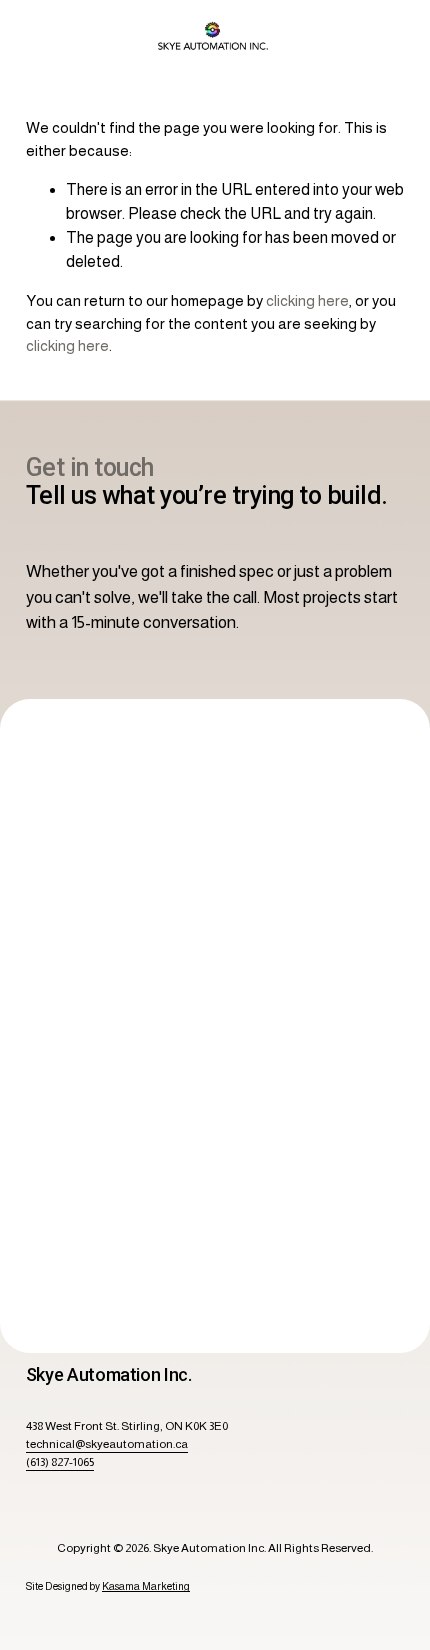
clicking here (307, 300)
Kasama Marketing (146, 1586)
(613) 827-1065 (60, 1462)
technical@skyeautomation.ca (107, 1444)
